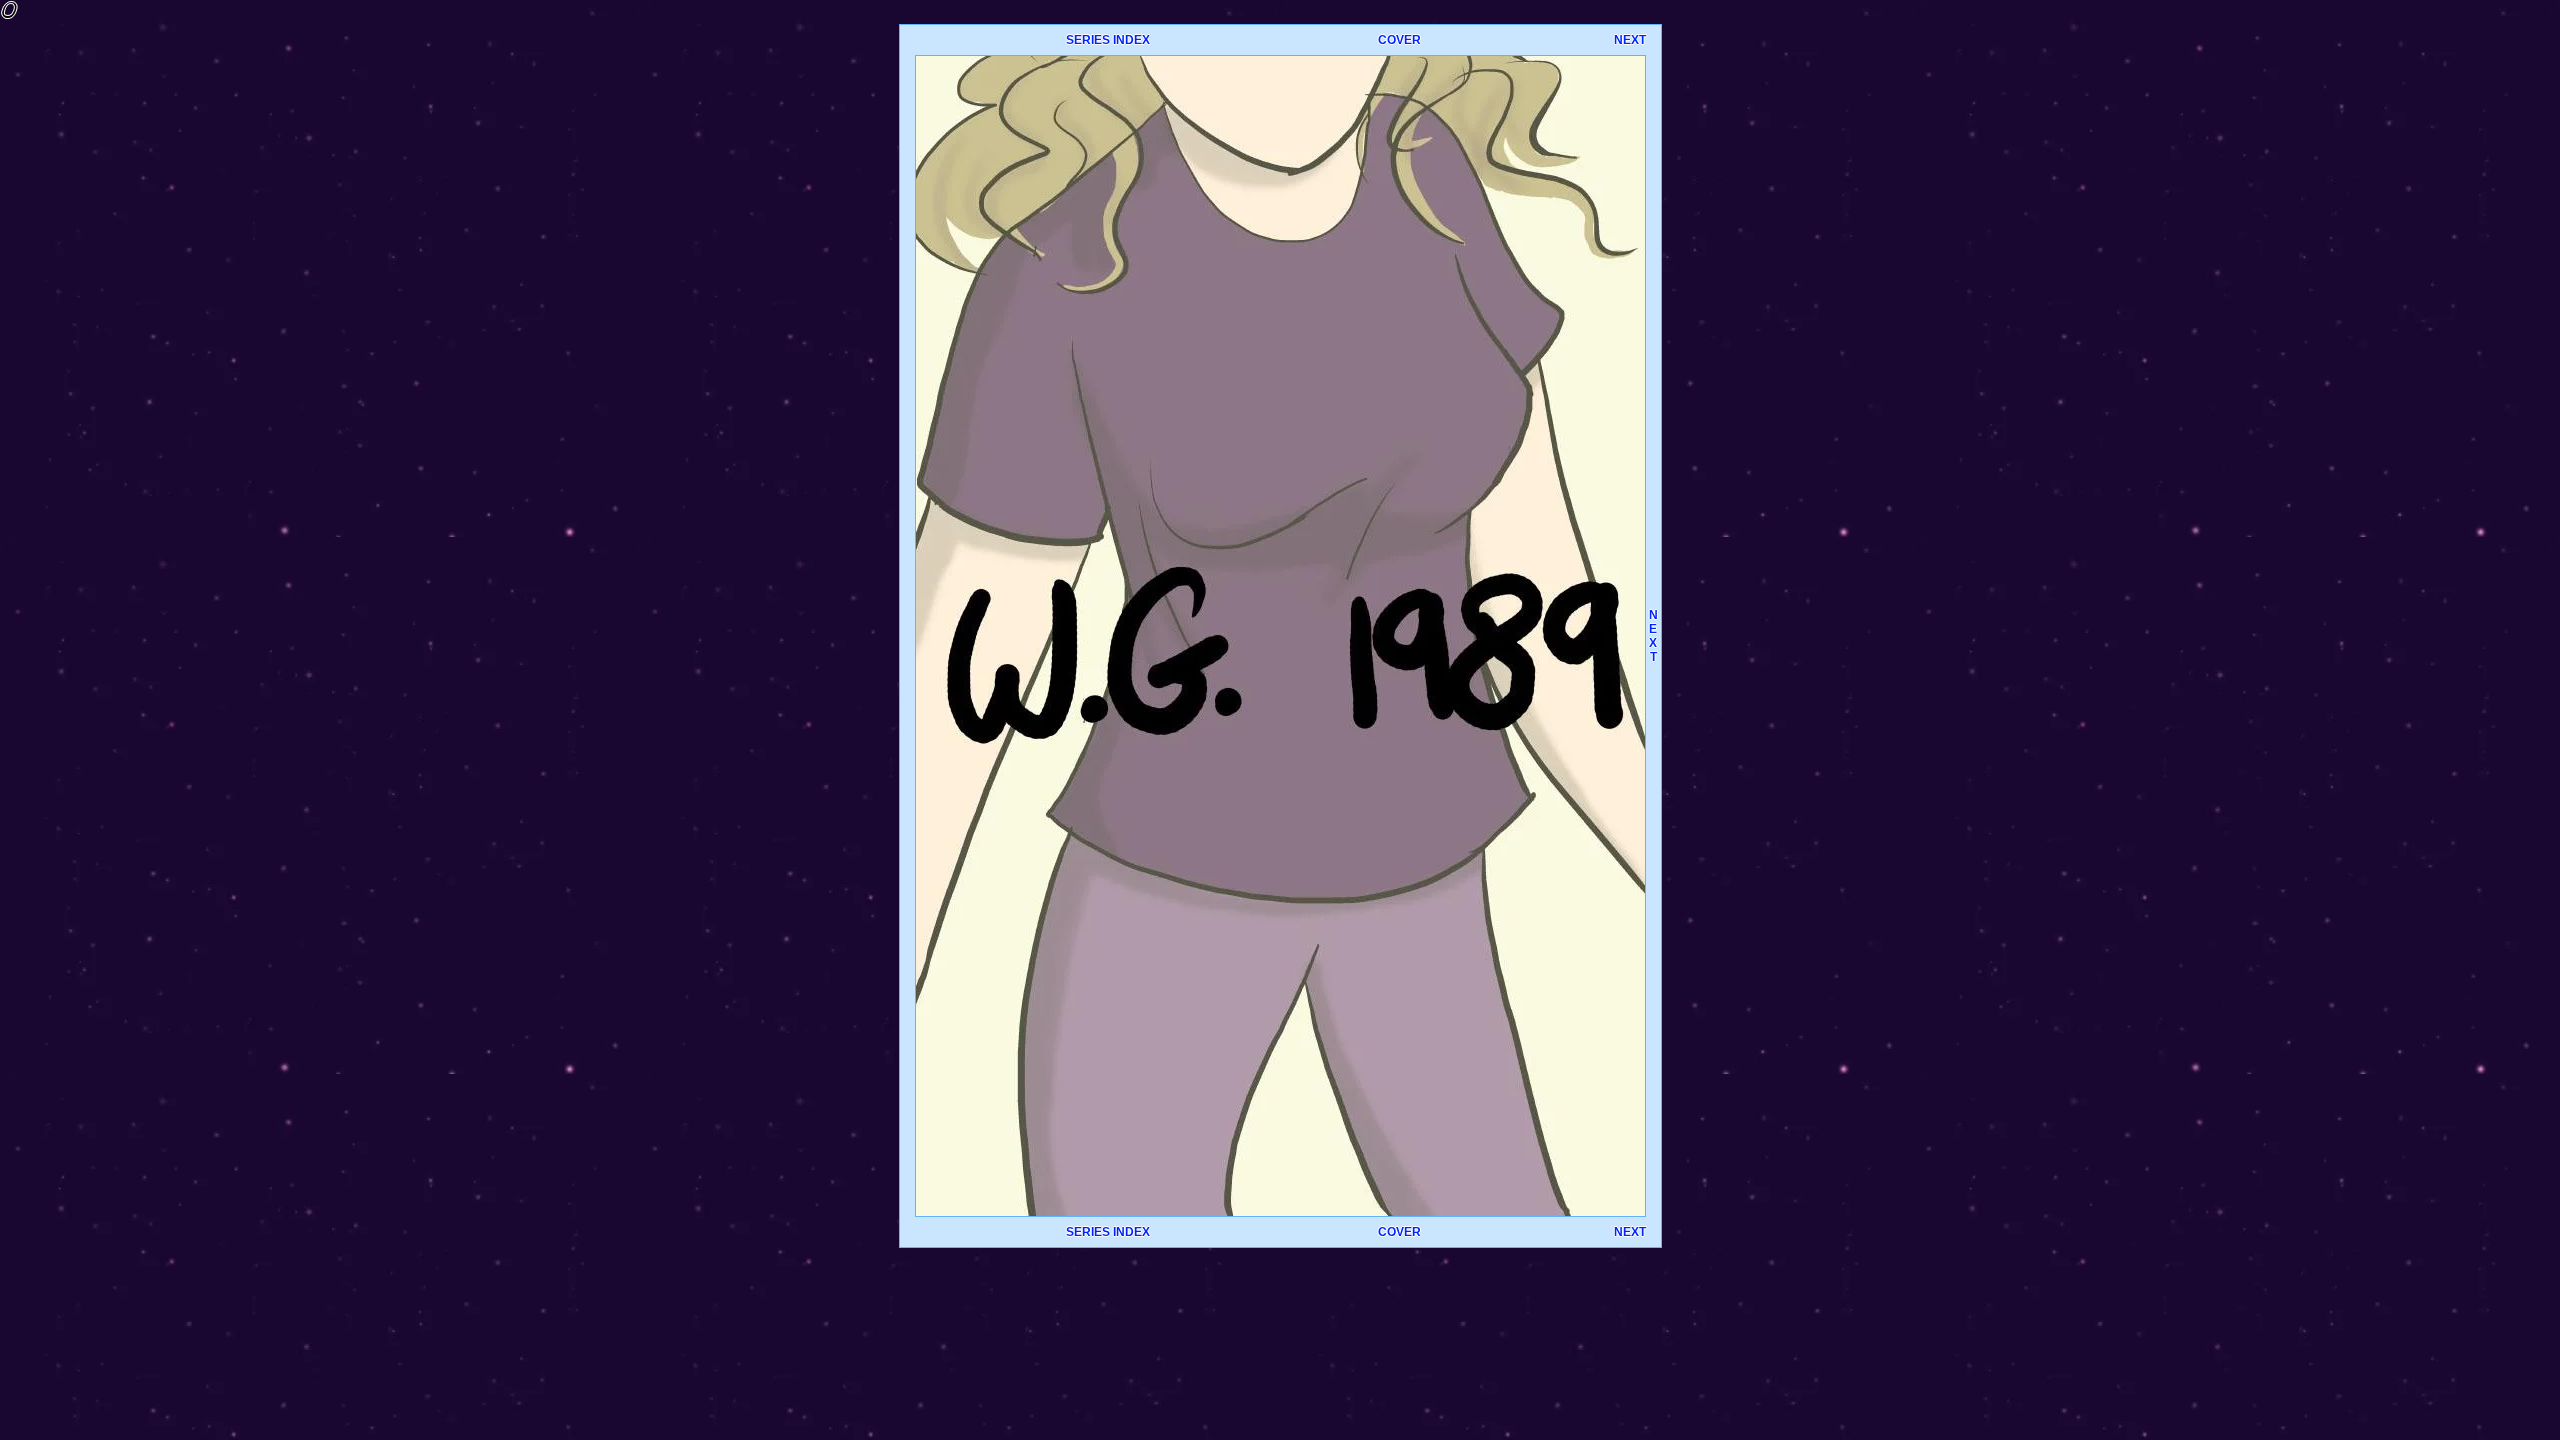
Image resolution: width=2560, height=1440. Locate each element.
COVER (1399, 40)
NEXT (1630, 40)
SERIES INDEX (1108, 40)
